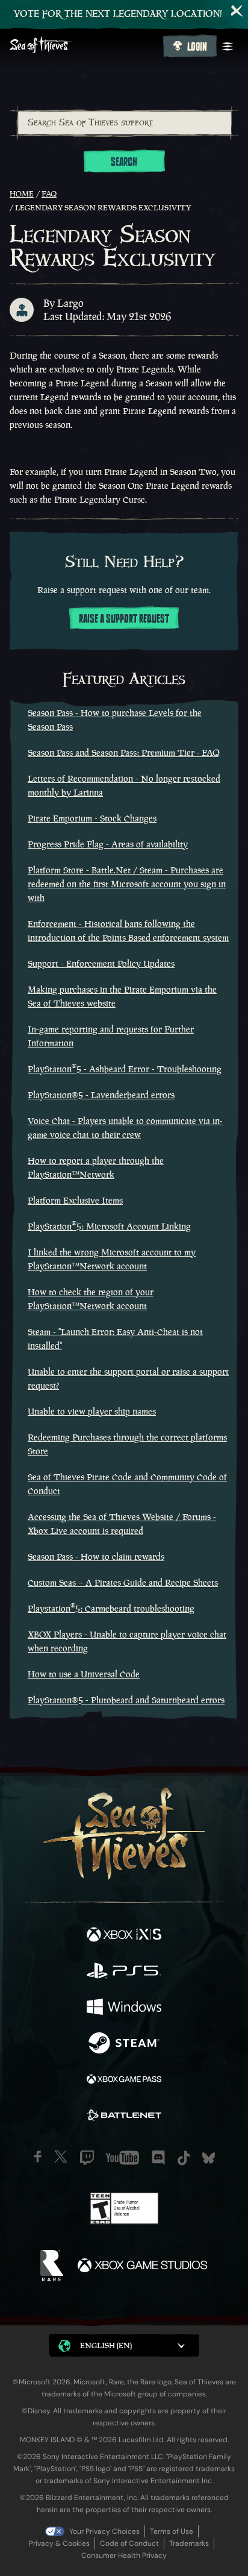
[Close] (237, 11)
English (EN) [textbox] (106, 2345)
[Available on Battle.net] (124, 2117)
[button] (124, 2345)
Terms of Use (172, 2531)
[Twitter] (61, 2157)
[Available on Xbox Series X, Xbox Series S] (124, 1936)
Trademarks (189, 2543)
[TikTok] (184, 2158)
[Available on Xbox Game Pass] (124, 2081)
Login (197, 47)
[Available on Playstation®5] (124, 1972)
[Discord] (158, 2158)
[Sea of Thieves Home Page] (84, 46)
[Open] (228, 46)
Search (124, 162)
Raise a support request (124, 619)
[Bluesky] (209, 2158)
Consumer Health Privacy (124, 2556)
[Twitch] (87, 2158)
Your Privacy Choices (104, 2531)
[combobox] (124, 123)
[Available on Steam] (124, 2044)
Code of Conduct (129, 2543)
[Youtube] (122, 2158)
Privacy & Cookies (59, 2543)
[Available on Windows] (124, 2008)
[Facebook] (38, 2157)
